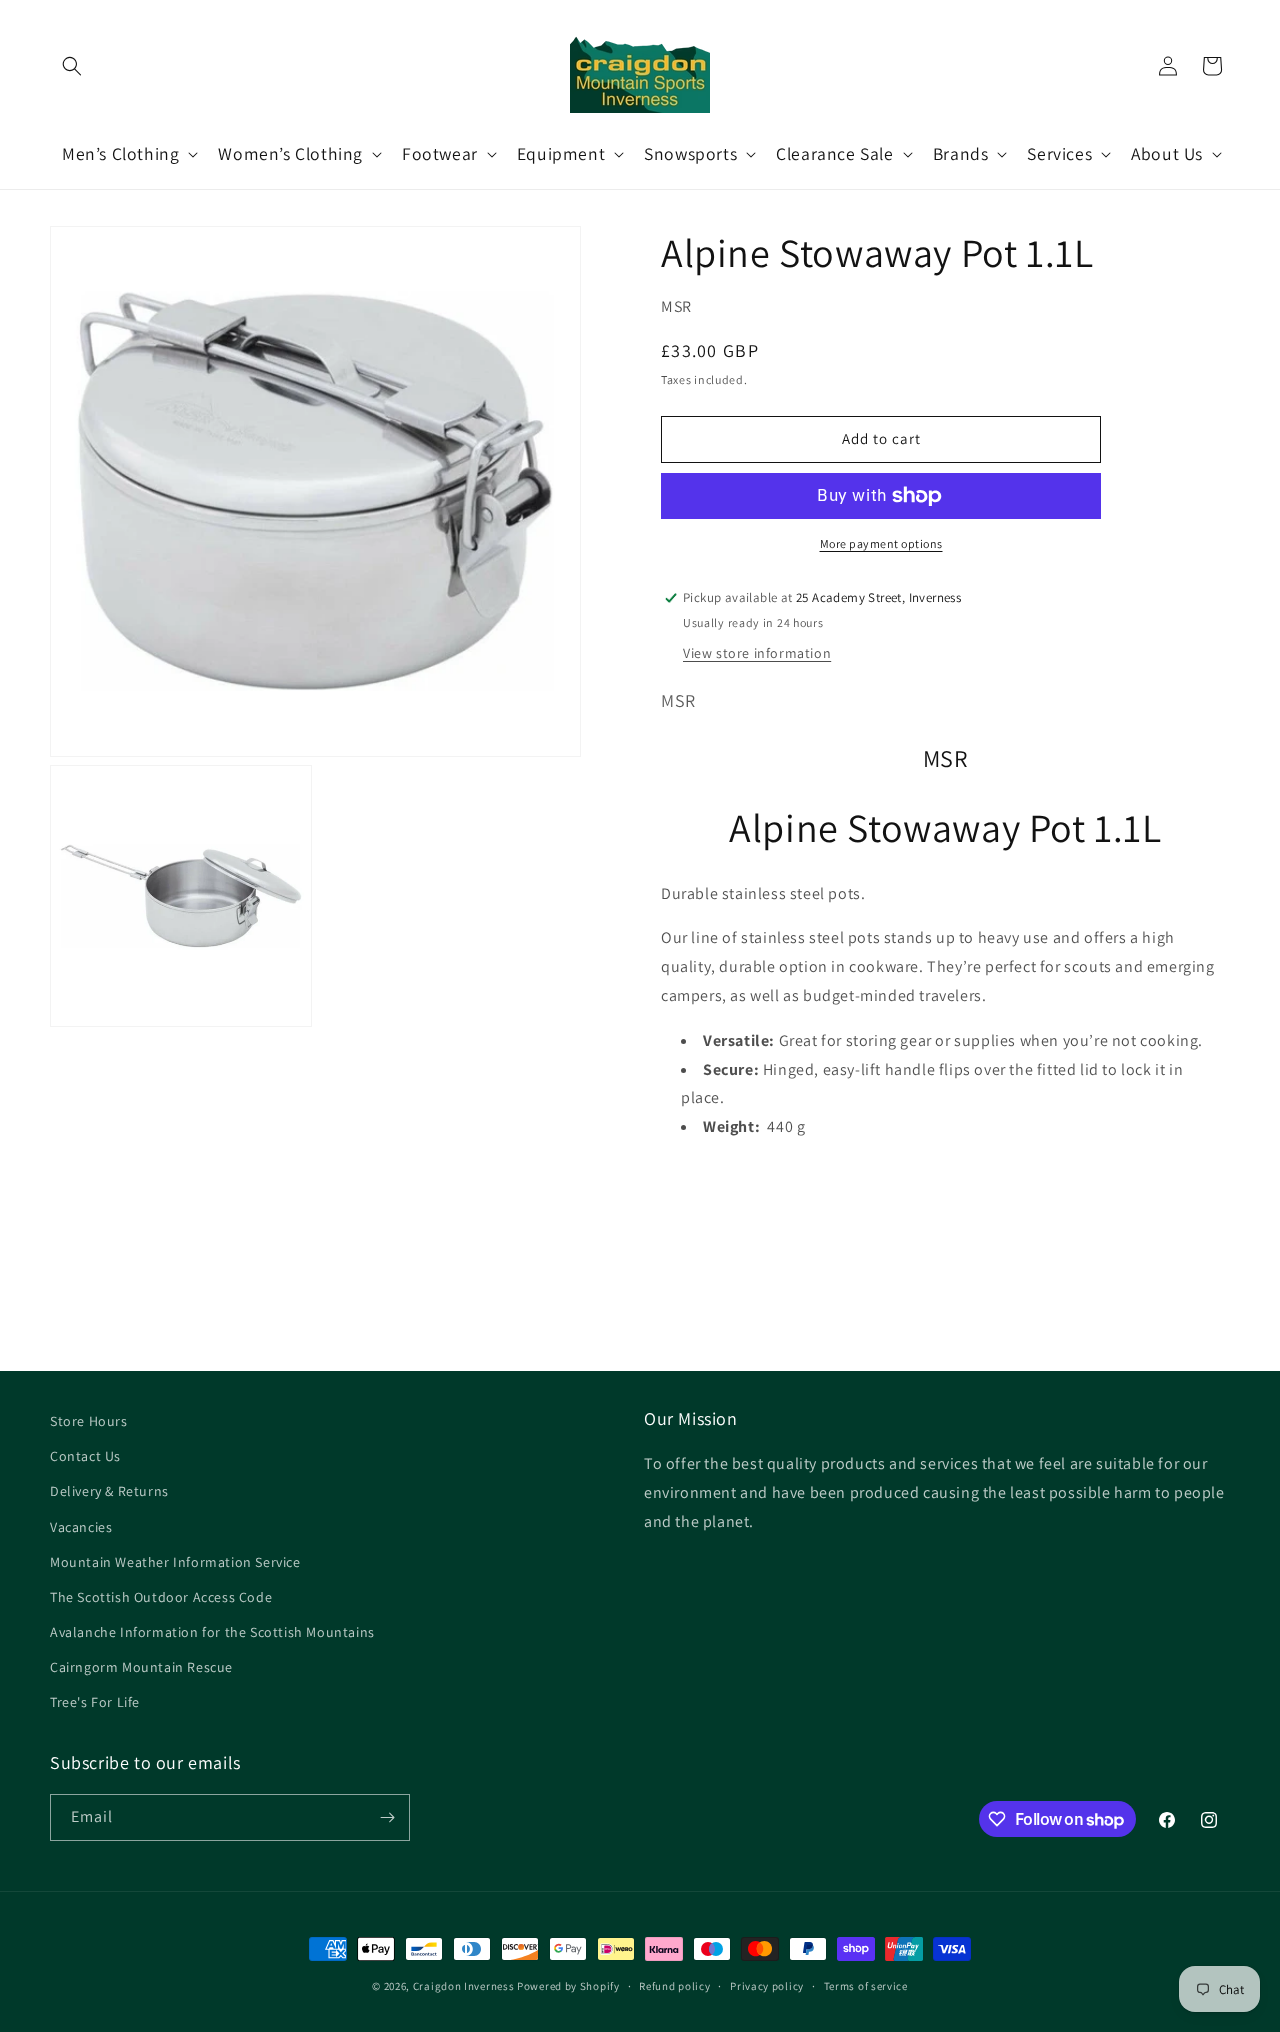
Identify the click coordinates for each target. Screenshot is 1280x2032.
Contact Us (85, 1456)
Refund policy (674, 1986)
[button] (72, 66)
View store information (757, 653)
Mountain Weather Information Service (175, 1562)
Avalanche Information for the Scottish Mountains (212, 1632)
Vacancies (81, 1527)
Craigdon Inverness (464, 1986)
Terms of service (866, 1986)
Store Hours (89, 1421)
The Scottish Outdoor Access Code (161, 1597)
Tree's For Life (95, 1702)
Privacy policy (767, 1986)
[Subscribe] (387, 1817)
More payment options (881, 543)
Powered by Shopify (568, 1986)
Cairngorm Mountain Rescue (141, 1667)
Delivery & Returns (109, 1491)
